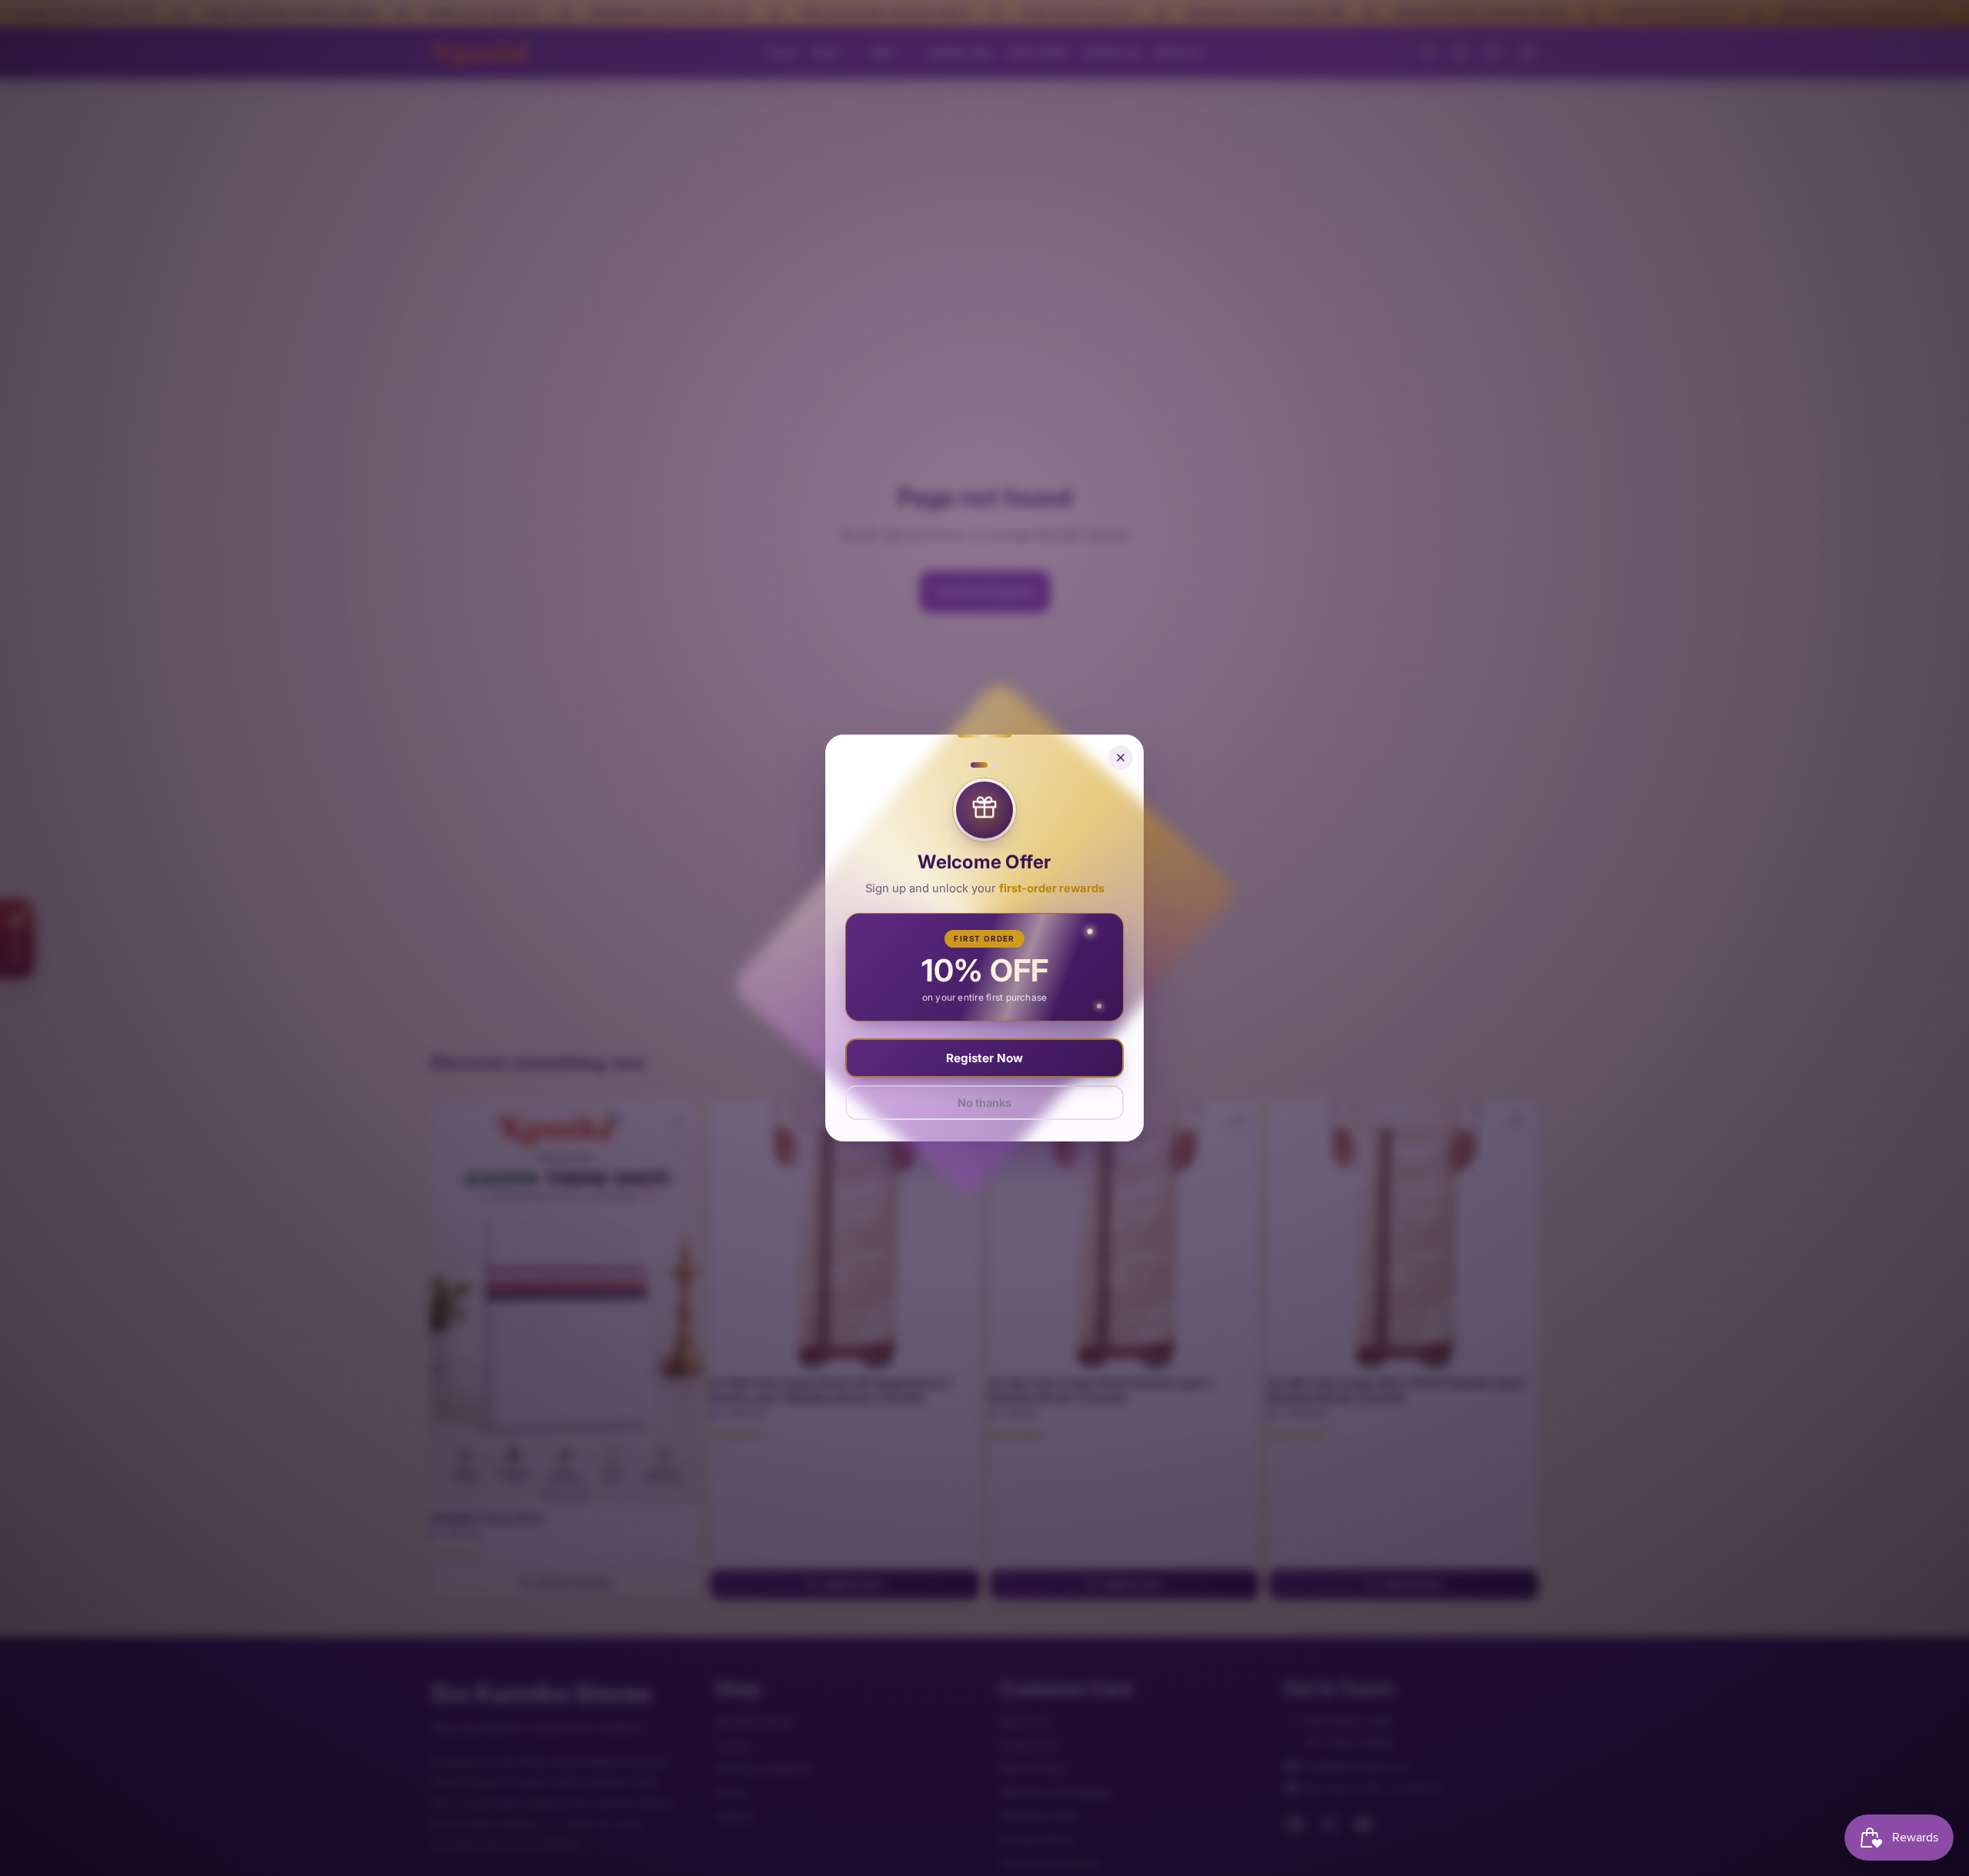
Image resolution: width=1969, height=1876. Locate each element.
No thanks (984, 1103)
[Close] (1121, 758)
